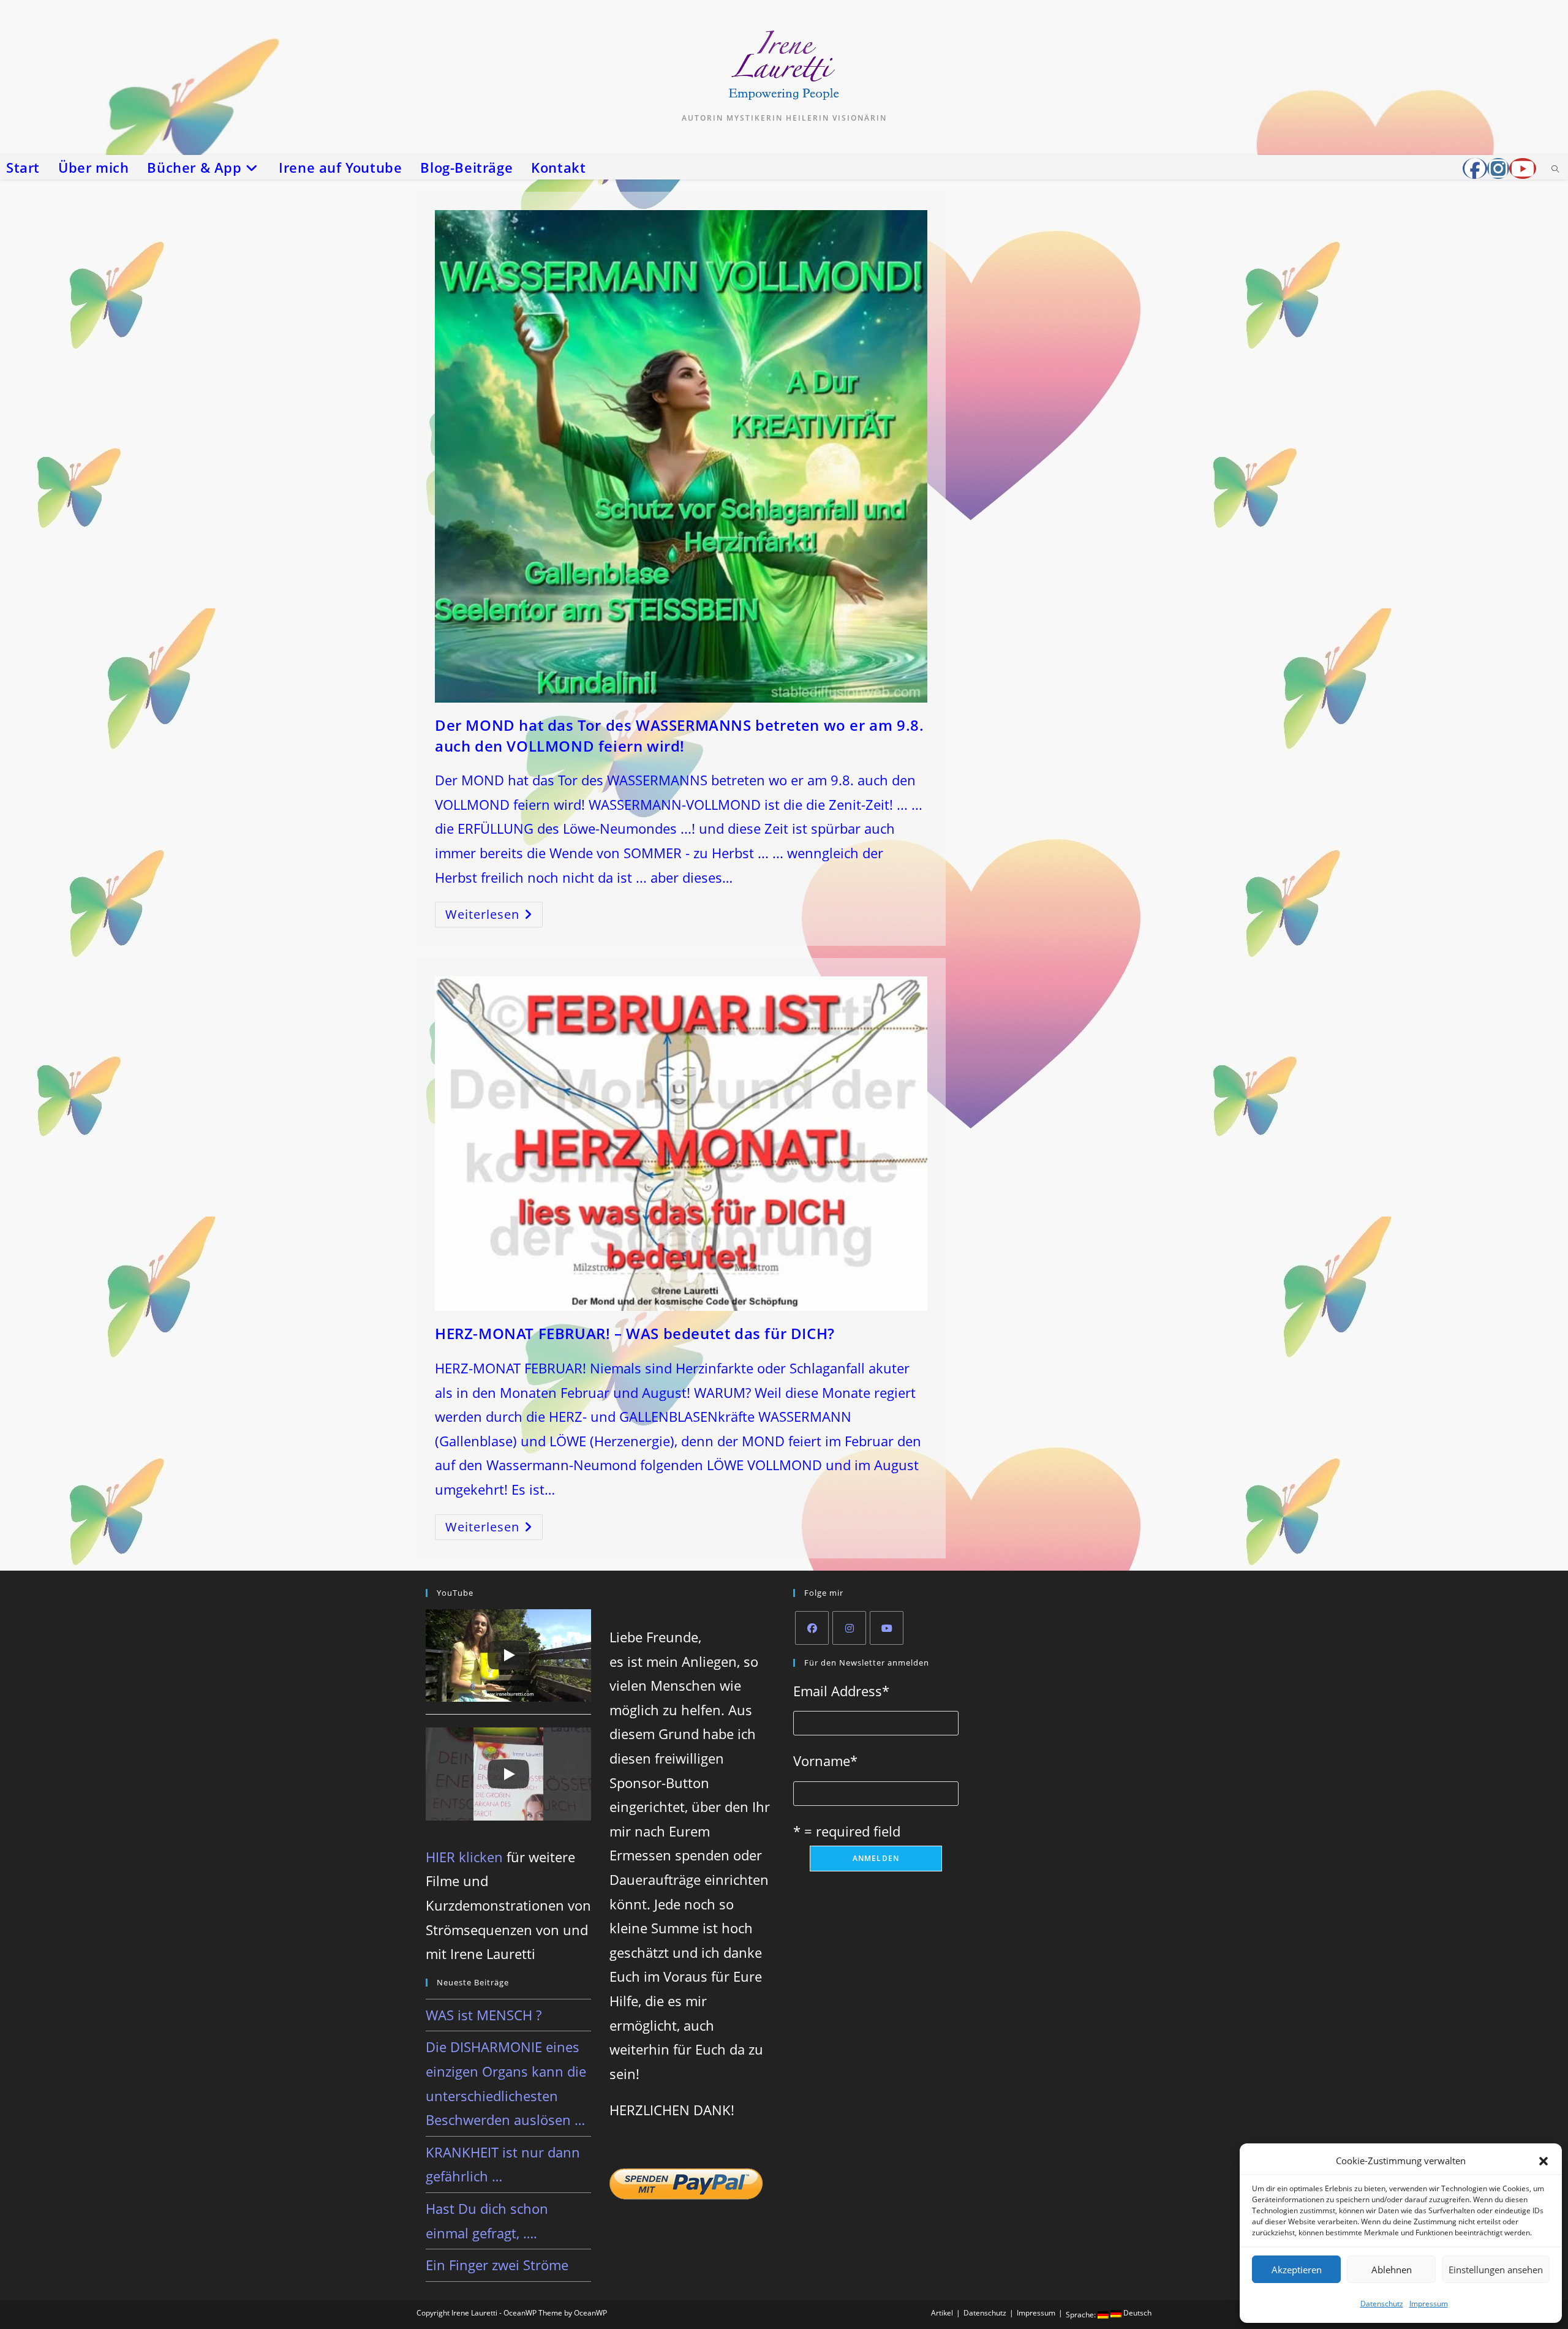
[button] (1543, 2161)
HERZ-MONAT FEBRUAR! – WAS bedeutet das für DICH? (635, 1333)
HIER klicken (464, 1857)
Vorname (825, 1761)
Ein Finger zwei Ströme (497, 2265)
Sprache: (1082, 2315)
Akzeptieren (1297, 2270)
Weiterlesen (494, 917)
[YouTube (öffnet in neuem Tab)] (1523, 168)
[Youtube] (887, 1628)
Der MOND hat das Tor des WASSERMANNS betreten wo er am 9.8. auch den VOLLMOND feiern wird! (679, 735)
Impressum (1429, 2304)
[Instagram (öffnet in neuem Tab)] (1498, 168)
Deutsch (1136, 2313)
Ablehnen (1392, 2270)
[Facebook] (812, 1628)
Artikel (942, 2313)
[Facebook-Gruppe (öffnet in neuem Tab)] (1475, 168)
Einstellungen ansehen (1496, 2270)
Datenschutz (1382, 2304)
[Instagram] (849, 1628)
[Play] (508, 1655)
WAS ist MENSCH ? (484, 2015)
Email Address (841, 1691)
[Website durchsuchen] (1555, 170)
